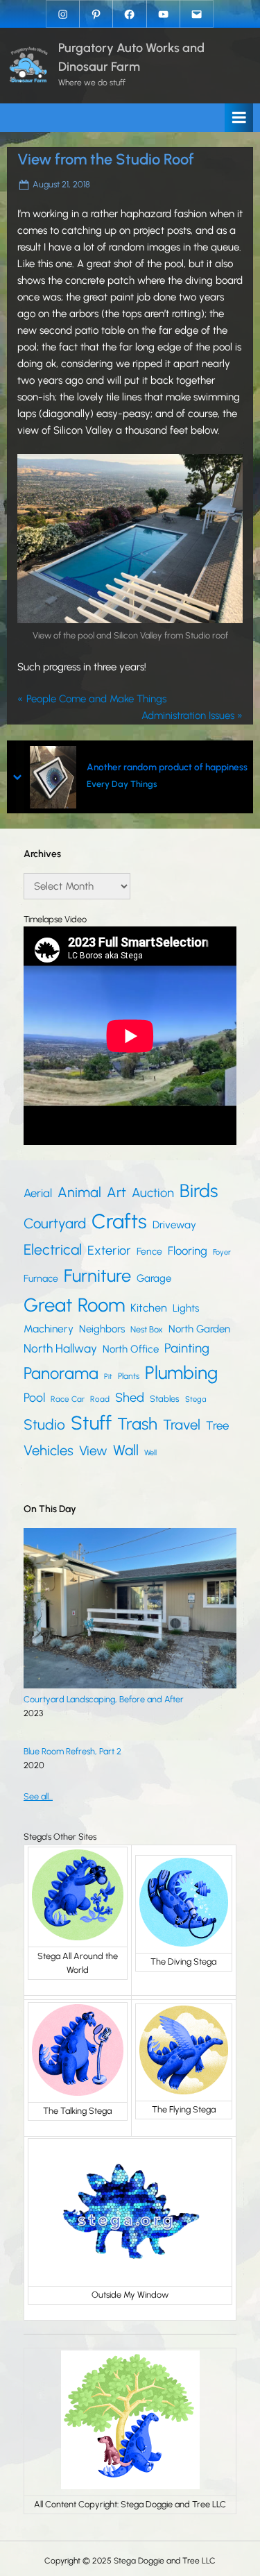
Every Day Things (122, 784)
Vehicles (49, 1450)
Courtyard (55, 1223)
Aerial (38, 1193)
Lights (186, 1308)
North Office (131, 1349)
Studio (44, 1424)
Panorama (61, 1373)
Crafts (119, 1221)
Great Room (74, 1305)
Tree (217, 1425)
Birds (199, 1191)
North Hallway (60, 1348)
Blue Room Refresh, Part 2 (72, 1751)
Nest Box (147, 1329)
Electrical (53, 1249)
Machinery (49, 1329)
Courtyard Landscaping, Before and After (104, 1699)
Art (116, 1192)
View (93, 1451)
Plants (129, 1376)
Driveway (174, 1225)
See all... (38, 1796)
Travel (182, 1425)
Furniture (97, 1276)
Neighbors (102, 1329)
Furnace (41, 1279)
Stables (165, 1399)
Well (150, 1452)
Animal (79, 1192)
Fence (149, 1252)
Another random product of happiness (167, 767)
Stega (196, 1399)
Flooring (188, 1251)
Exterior (109, 1251)
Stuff (91, 1423)
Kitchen (149, 1308)
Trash (137, 1424)
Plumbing (181, 1373)
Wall (126, 1450)
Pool (34, 1397)
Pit (108, 1376)
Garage (154, 1278)
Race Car (68, 1399)
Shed (130, 1398)
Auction (153, 1193)
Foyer (222, 1252)
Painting (187, 1348)
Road (100, 1399)
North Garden (199, 1329)
